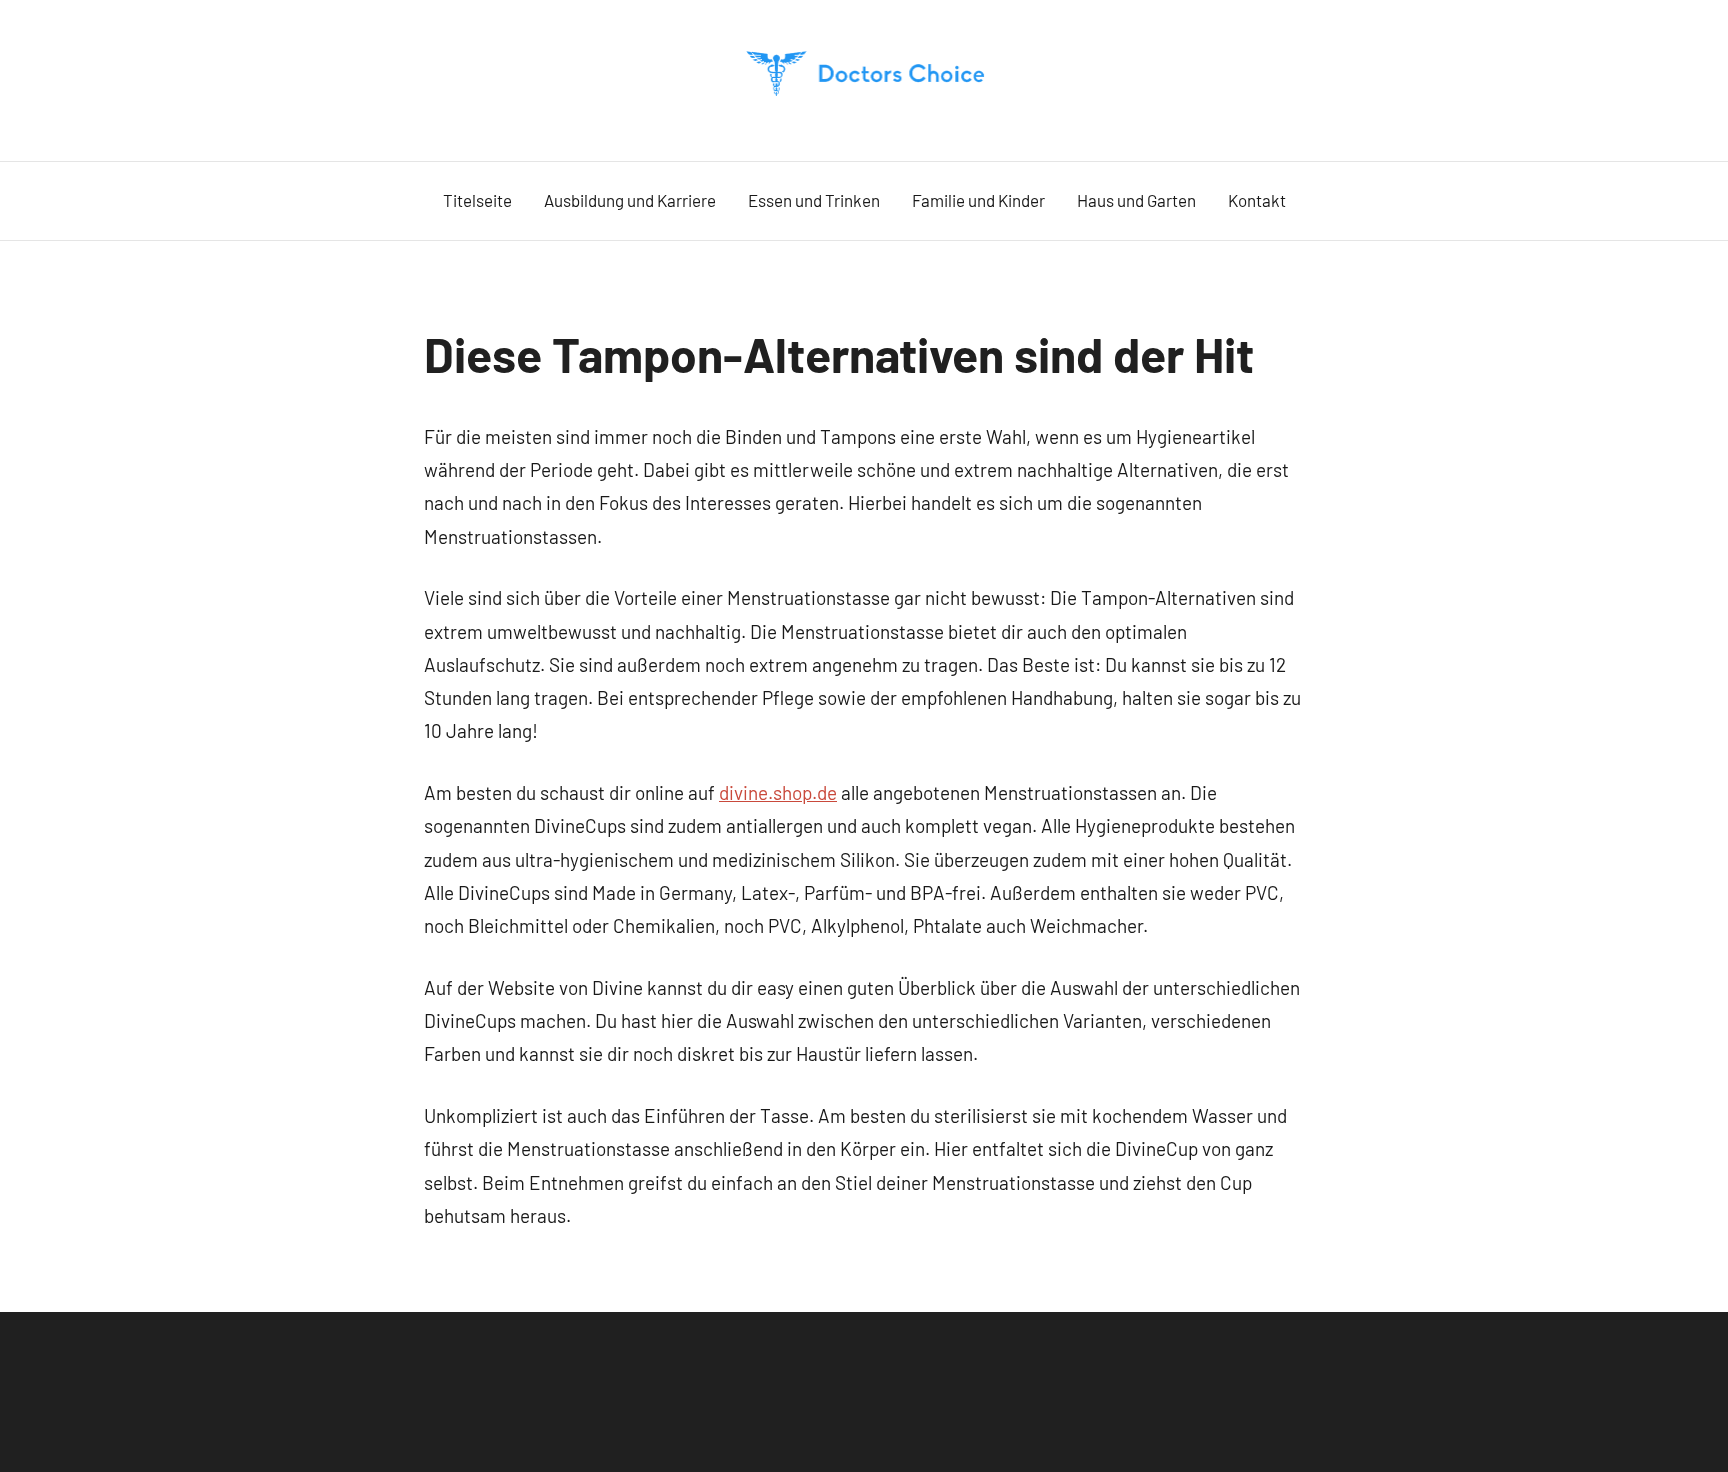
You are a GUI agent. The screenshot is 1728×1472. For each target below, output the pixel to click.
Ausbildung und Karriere (630, 200)
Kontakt (1257, 200)
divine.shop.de (778, 792)
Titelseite (477, 200)
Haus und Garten (1136, 200)
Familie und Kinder (978, 200)
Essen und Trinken (814, 200)
